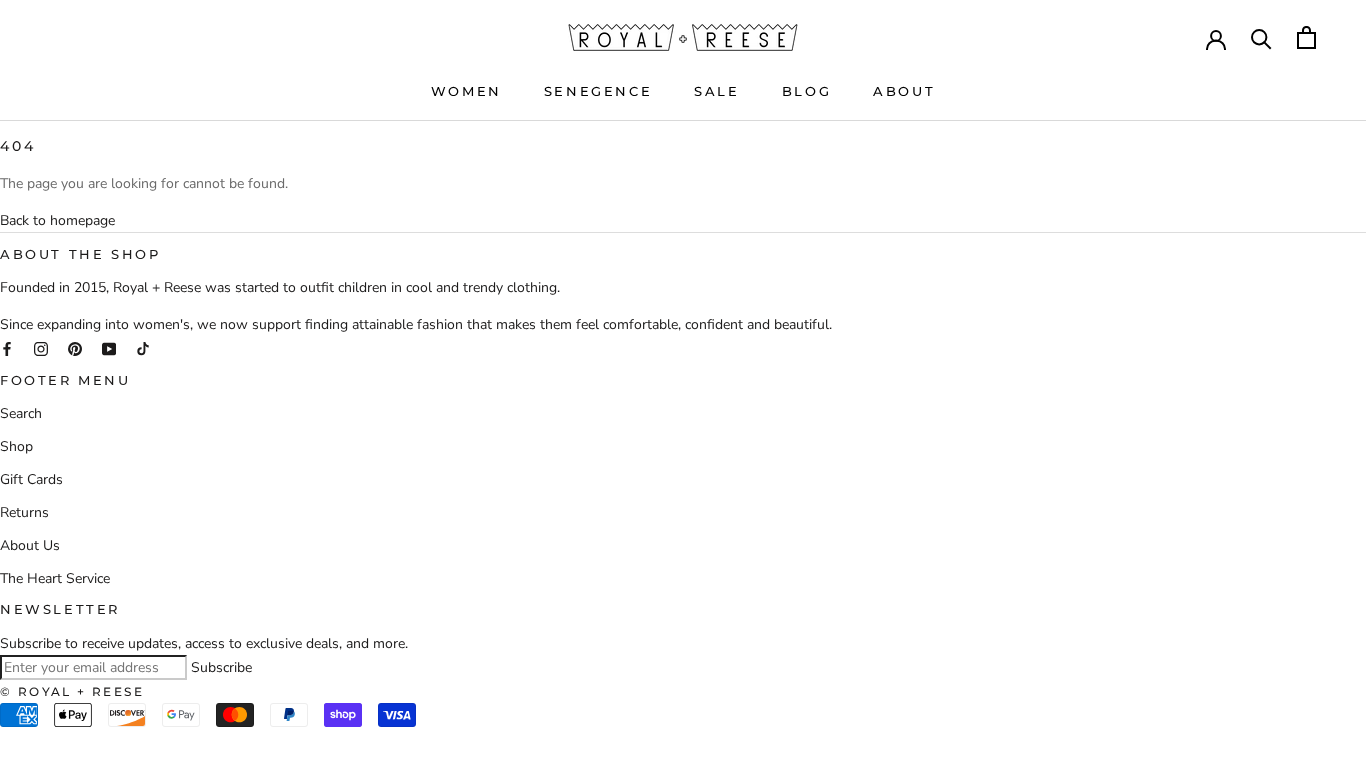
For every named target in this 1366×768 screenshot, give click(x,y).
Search (21, 413)
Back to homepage (57, 220)
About (904, 91)
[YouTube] (109, 347)
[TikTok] (143, 347)
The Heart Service (55, 578)
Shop (16, 446)
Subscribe (221, 667)
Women (466, 91)
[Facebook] (7, 347)
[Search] (1261, 37)
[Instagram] (41, 347)
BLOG (806, 91)
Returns (24, 512)
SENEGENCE (598, 91)
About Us (30, 545)
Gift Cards (31, 479)
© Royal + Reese (72, 691)
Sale (716, 91)
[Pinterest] (75, 347)
